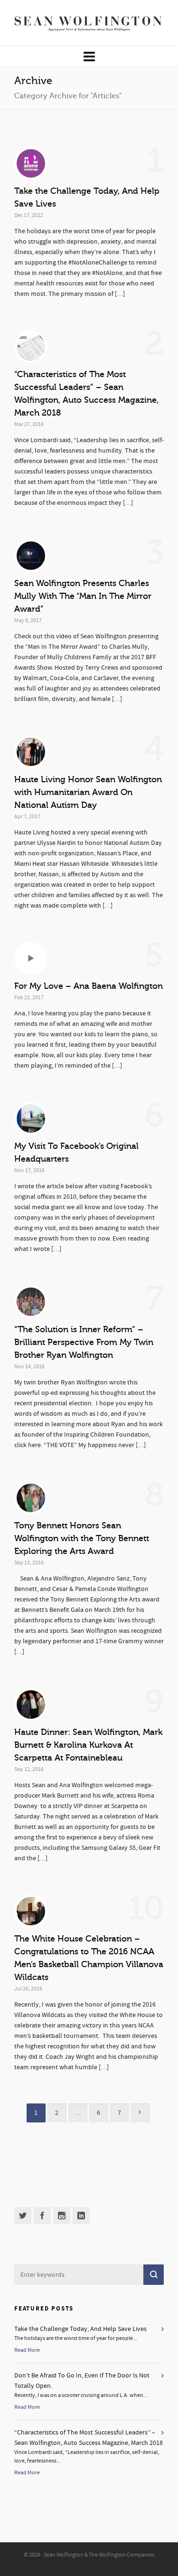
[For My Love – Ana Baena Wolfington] (31, 958)
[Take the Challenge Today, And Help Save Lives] (31, 163)
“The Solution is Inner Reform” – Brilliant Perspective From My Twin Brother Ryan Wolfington (84, 1342)
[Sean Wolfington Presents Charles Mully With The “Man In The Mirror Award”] (31, 556)
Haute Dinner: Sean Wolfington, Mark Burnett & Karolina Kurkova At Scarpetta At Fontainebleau (88, 1745)
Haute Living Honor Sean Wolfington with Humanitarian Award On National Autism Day (88, 792)
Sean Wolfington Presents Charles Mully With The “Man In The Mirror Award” (83, 596)
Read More (27, 2350)
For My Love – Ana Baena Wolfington (89, 986)
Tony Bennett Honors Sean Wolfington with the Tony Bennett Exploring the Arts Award (82, 1538)
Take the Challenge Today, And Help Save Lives (80, 2329)
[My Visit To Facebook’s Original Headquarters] (31, 1118)
